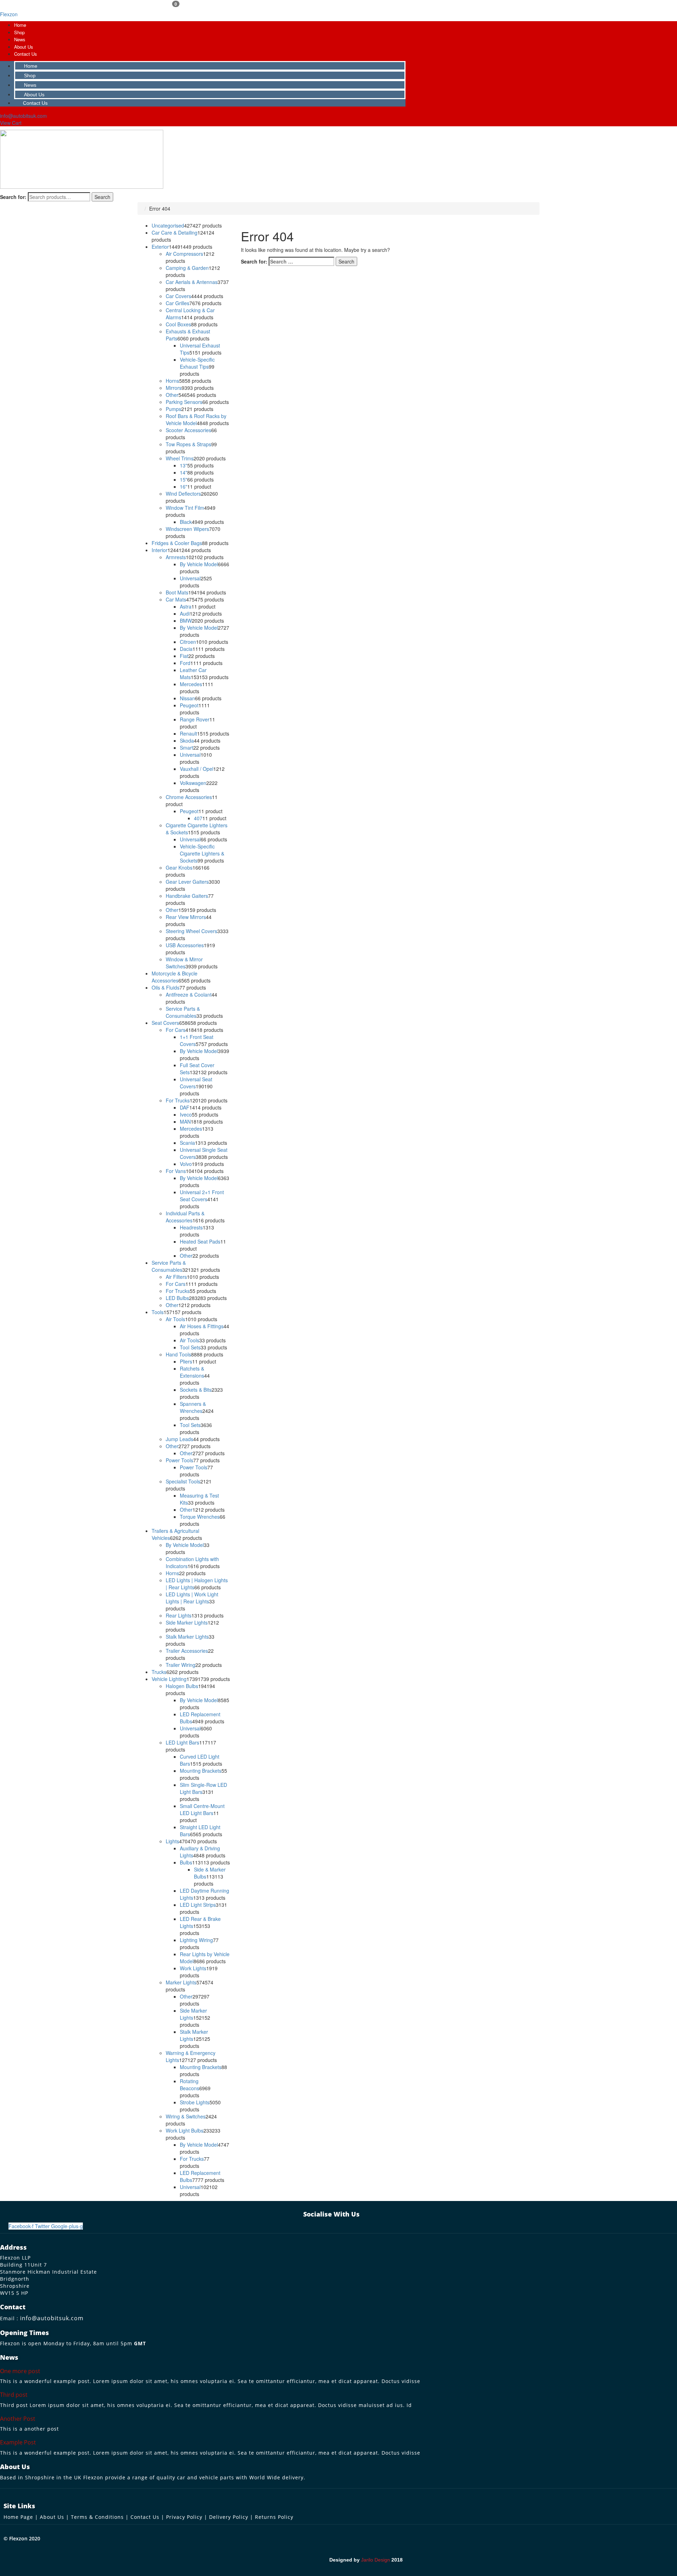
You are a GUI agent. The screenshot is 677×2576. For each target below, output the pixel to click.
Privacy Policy (184, 2517)
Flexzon (9, 14)
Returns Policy (274, 2517)
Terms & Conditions (97, 2517)
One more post (20, 2371)
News (20, 39)
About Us (24, 47)
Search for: (13, 197)
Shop (19, 32)
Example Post (18, 2442)
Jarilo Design (376, 2560)
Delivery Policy (229, 2517)
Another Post (18, 2419)
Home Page (18, 2517)
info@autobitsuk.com (52, 2318)
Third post (14, 2395)
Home (20, 25)
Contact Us (26, 54)
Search (102, 197)
